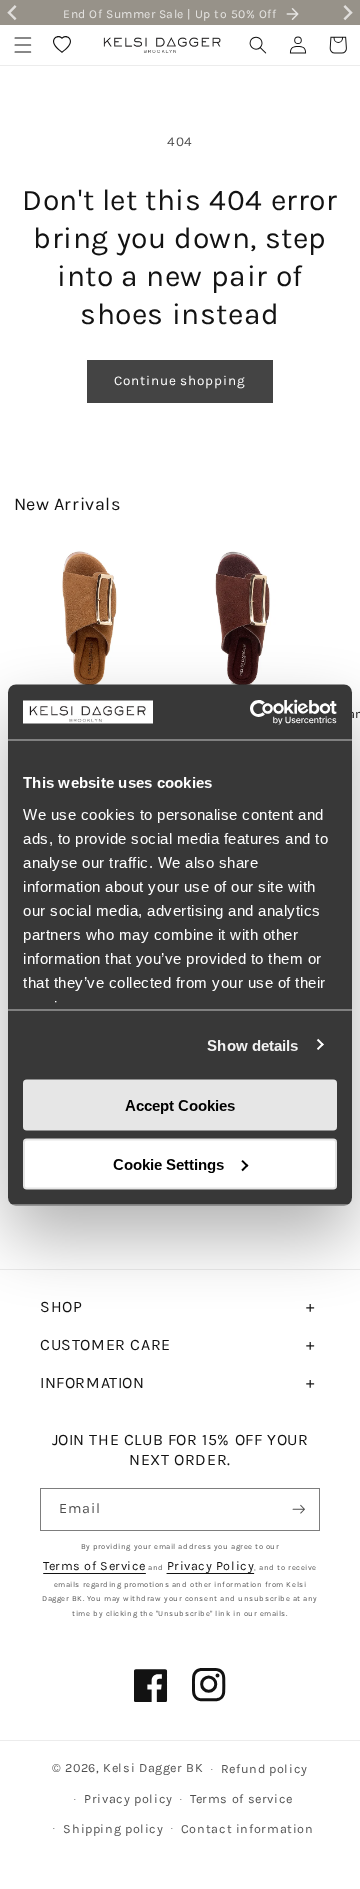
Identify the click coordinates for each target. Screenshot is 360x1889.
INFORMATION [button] (92, 1382)
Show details (252, 1044)
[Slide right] (331, 624)
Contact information (247, 1828)
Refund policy (264, 1768)
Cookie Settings (168, 1163)
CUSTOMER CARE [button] (105, 1344)
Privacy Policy (211, 1565)
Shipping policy (113, 1828)
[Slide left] (29, 624)
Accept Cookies (180, 1105)
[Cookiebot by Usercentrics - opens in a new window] (254, 712)
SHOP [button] (61, 1306)
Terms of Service (94, 1565)
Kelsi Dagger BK (153, 1767)
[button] (23, 45)
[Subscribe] (299, 1509)
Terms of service (241, 1798)
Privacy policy (128, 1798)
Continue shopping (179, 380)
